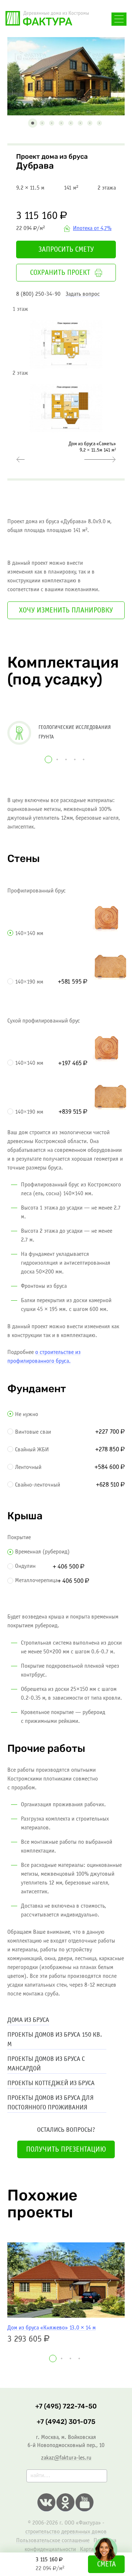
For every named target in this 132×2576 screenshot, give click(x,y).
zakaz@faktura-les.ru (66, 2458)
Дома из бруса (28, 2020)
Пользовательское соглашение (53, 2541)
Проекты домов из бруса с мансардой (46, 2064)
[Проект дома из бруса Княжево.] (66, 2280)
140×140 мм (29, 933)
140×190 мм (29, 982)
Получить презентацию (66, 2150)
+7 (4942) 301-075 (66, 2422)
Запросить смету (66, 250)
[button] (33, 123)
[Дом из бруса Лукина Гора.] (20, 460)
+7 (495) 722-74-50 (66, 2406)
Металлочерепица (36, 1580)
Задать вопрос (83, 294)
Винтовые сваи (33, 1432)
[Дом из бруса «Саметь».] (100, 460)
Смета (107, 2565)
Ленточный (28, 1467)
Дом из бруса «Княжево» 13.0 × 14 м (52, 2328)
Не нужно (27, 1414)
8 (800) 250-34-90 (38, 294)
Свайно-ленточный (38, 1485)
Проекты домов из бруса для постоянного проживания (50, 2103)
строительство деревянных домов (66, 2532)
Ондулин (25, 1566)
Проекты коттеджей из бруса (51, 2083)
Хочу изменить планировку (66, 611)
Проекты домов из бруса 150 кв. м (55, 2040)
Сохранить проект (60, 273)
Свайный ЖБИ (32, 1450)
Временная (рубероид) (42, 1552)
